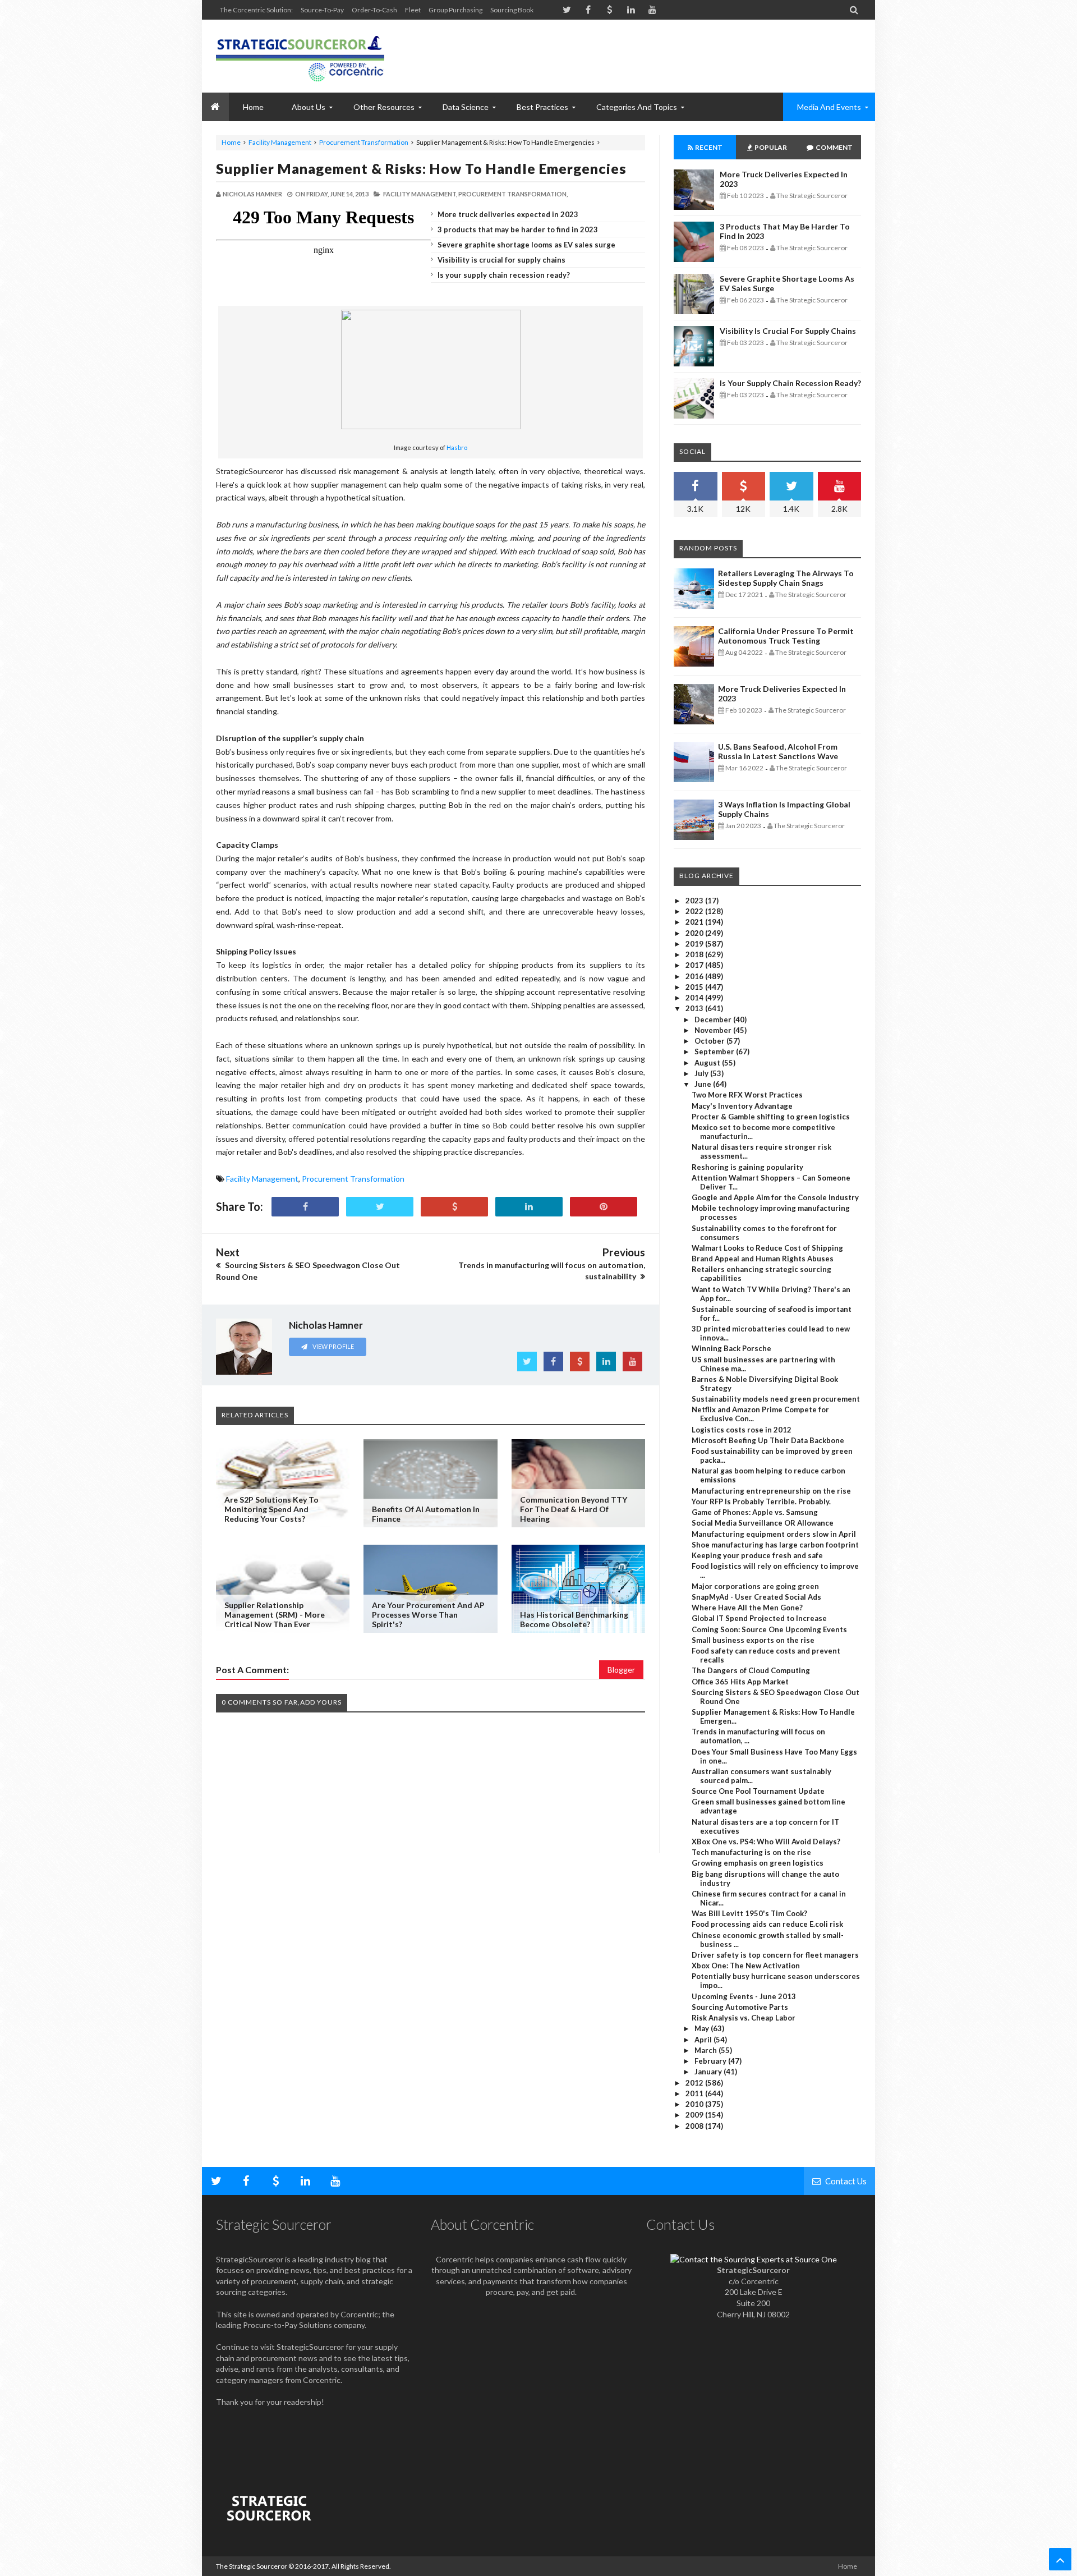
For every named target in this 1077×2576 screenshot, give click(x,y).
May (703, 2028)
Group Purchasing (455, 10)
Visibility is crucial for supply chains (501, 260)
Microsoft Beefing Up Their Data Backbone (768, 1440)
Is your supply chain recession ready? (504, 275)
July (702, 1073)
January (709, 2072)
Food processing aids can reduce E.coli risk (767, 1924)
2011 (695, 2093)
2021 (695, 922)
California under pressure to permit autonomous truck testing (786, 636)
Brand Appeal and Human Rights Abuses (763, 1259)
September (715, 1051)
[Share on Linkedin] (529, 1207)
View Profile (333, 1346)
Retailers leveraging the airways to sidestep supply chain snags (786, 578)
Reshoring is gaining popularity (747, 1167)
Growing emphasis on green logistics (758, 1863)
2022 (695, 911)
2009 (695, 2115)
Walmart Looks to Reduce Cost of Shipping (767, 1248)
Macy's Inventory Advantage (742, 1106)
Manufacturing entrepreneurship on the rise (771, 1491)
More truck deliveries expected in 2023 (508, 214)
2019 (695, 944)
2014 (695, 998)
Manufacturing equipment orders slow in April (774, 1534)
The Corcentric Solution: (256, 10)
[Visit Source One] (454, 1207)
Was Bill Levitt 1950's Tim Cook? (749, 1913)
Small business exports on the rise (753, 1640)
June (704, 1084)
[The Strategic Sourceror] (300, 56)
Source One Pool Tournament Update (758, 1791)
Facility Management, (420, 194)
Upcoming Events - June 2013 (744, 1996)
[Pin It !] (604, 1207)
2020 (695, 933)
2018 (695, 954)
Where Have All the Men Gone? (747, 1608)
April (704, 2040)
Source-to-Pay (322, 10)
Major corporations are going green (755, 1586)
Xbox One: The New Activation (746, 1966)
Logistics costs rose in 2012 (742, 1430)
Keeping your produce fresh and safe (757, 1555)
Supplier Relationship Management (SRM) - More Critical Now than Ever (275, 1615)
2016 (695, 976)
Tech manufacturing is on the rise (751, 1852)
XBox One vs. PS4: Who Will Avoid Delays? (766, 1842)
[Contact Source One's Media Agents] (754, 2259)
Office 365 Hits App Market (740, 1682)
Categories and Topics (637, 107)
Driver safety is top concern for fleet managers (775, 1955)
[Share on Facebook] (305, 1207)
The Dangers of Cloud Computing (751, 1670)
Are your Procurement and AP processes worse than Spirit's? (428, 1615)
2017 (695, 965)
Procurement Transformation (364, 142)
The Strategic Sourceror (252, 2566)
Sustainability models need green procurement (776, 1399)
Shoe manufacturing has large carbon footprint (775, 1545)
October (710, 1041)
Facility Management (280, 142)
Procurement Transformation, (513, 194)
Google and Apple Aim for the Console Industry (775, 1197)
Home (231, 142)
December (714, 1020)
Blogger (621, 1670)
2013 (695, 1008)
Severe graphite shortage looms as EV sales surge (526, 245)
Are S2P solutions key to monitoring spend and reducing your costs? (271, 1509)
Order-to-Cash (374, 10)
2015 (695, 987)
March (707, 2050)
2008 (695, 2126)
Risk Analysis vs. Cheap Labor (744, 2018)
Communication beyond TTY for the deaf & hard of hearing (574, 1509)
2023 (695, 901)
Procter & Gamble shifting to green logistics (771, 1117)
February (711, 2061)
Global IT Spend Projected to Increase (759, 1618)
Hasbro (457, 447)
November (714, 1030)
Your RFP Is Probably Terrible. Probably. (761, 1501)
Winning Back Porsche (731, 1348)
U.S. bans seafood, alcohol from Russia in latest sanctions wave (778, 751)
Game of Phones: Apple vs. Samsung (755, 1512)
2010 (695, 2104)
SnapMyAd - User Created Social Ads (756, 1597)
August (708, 1063)
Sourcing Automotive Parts (740, 2007)
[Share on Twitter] (380, 1207)
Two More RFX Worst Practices (747, 1095)
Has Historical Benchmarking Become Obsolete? (574, 1619)
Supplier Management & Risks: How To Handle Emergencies (421, 168)
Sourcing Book (512, 10)
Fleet (413, 10)
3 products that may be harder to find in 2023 (518, 229)
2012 (695, 2083)
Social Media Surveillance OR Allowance (763, 1523)
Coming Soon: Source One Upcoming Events (769, 1629)
